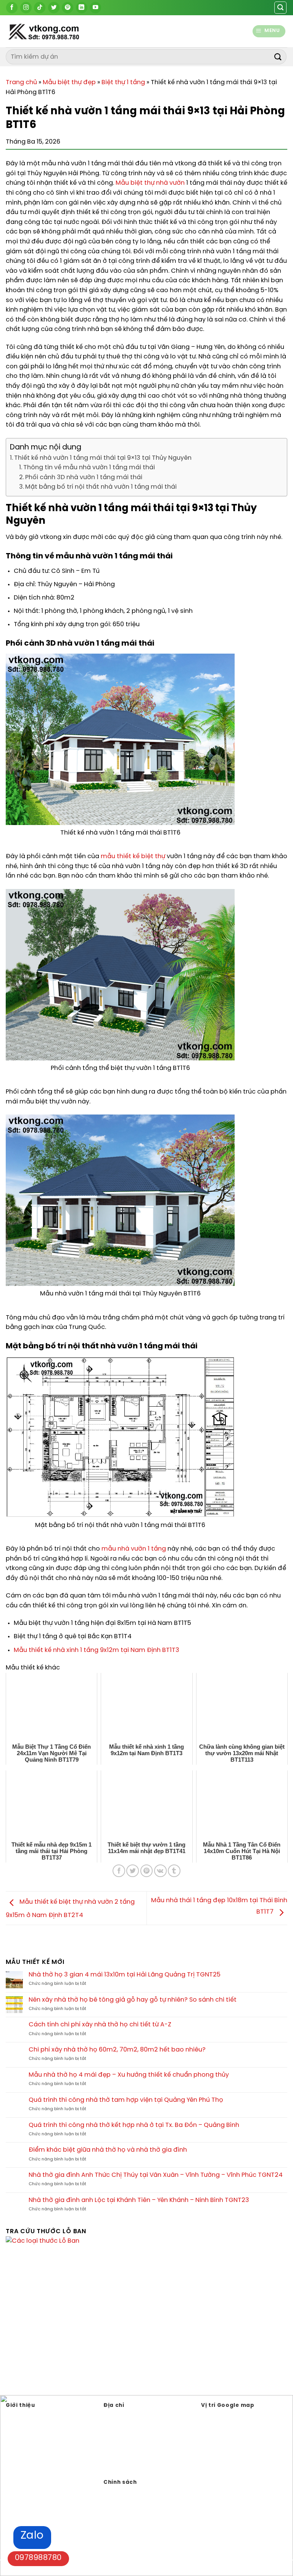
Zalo (32, 2536)
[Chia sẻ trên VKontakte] (160, 1871)
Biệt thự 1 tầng (123, 82)
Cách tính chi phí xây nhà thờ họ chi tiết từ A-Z (100, 2025)
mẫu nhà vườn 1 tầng (134, 1549)
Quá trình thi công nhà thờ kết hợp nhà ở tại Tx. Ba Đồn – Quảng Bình (134, 2125)
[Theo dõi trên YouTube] (95, 8)
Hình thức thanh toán (132, 2503)
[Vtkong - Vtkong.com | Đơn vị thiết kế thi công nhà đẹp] (63, 31)
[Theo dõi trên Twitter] (54, 8)
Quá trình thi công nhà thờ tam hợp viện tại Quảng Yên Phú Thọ (126, 2100)
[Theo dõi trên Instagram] (26, 8)
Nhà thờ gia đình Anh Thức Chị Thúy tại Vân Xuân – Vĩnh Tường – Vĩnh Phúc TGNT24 (156, 2175)
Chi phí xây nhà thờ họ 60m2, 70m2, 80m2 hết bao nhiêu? (117, 2050)
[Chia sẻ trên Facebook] (119, 1871)
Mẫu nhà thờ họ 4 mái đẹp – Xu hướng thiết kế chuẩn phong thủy (129, 2075)
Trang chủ (21, 82)
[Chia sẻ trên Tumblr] (174, 1871)
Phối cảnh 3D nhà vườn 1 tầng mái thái (84, 477)
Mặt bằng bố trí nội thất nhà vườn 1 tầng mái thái (101, 487)
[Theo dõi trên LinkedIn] (82, 8)
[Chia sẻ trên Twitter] (133, 1871)
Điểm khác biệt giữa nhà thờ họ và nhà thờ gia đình (108, 2150)
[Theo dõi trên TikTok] (40, 8)
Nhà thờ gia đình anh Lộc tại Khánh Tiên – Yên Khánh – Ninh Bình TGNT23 (139, 2200)
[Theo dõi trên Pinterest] (68, 8)
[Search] (280, 8)
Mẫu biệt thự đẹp (69, 82)
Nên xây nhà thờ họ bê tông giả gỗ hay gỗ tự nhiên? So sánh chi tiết (133, 2000)
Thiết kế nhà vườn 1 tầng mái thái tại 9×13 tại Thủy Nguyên (103, 458)
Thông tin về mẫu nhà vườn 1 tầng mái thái (89, 468)
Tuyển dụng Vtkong (129, 2515)
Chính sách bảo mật (131, 2492)
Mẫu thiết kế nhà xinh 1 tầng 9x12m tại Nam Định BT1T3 (97, 1650)
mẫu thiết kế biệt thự (133, 856)
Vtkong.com (144, 2467)
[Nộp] (278, 57)
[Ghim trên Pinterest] (147, 1871)
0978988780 (38, 2558)
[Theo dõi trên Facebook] (12, 8)
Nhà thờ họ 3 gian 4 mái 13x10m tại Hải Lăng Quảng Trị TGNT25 (125, 1975)
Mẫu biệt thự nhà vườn (150, 183)
